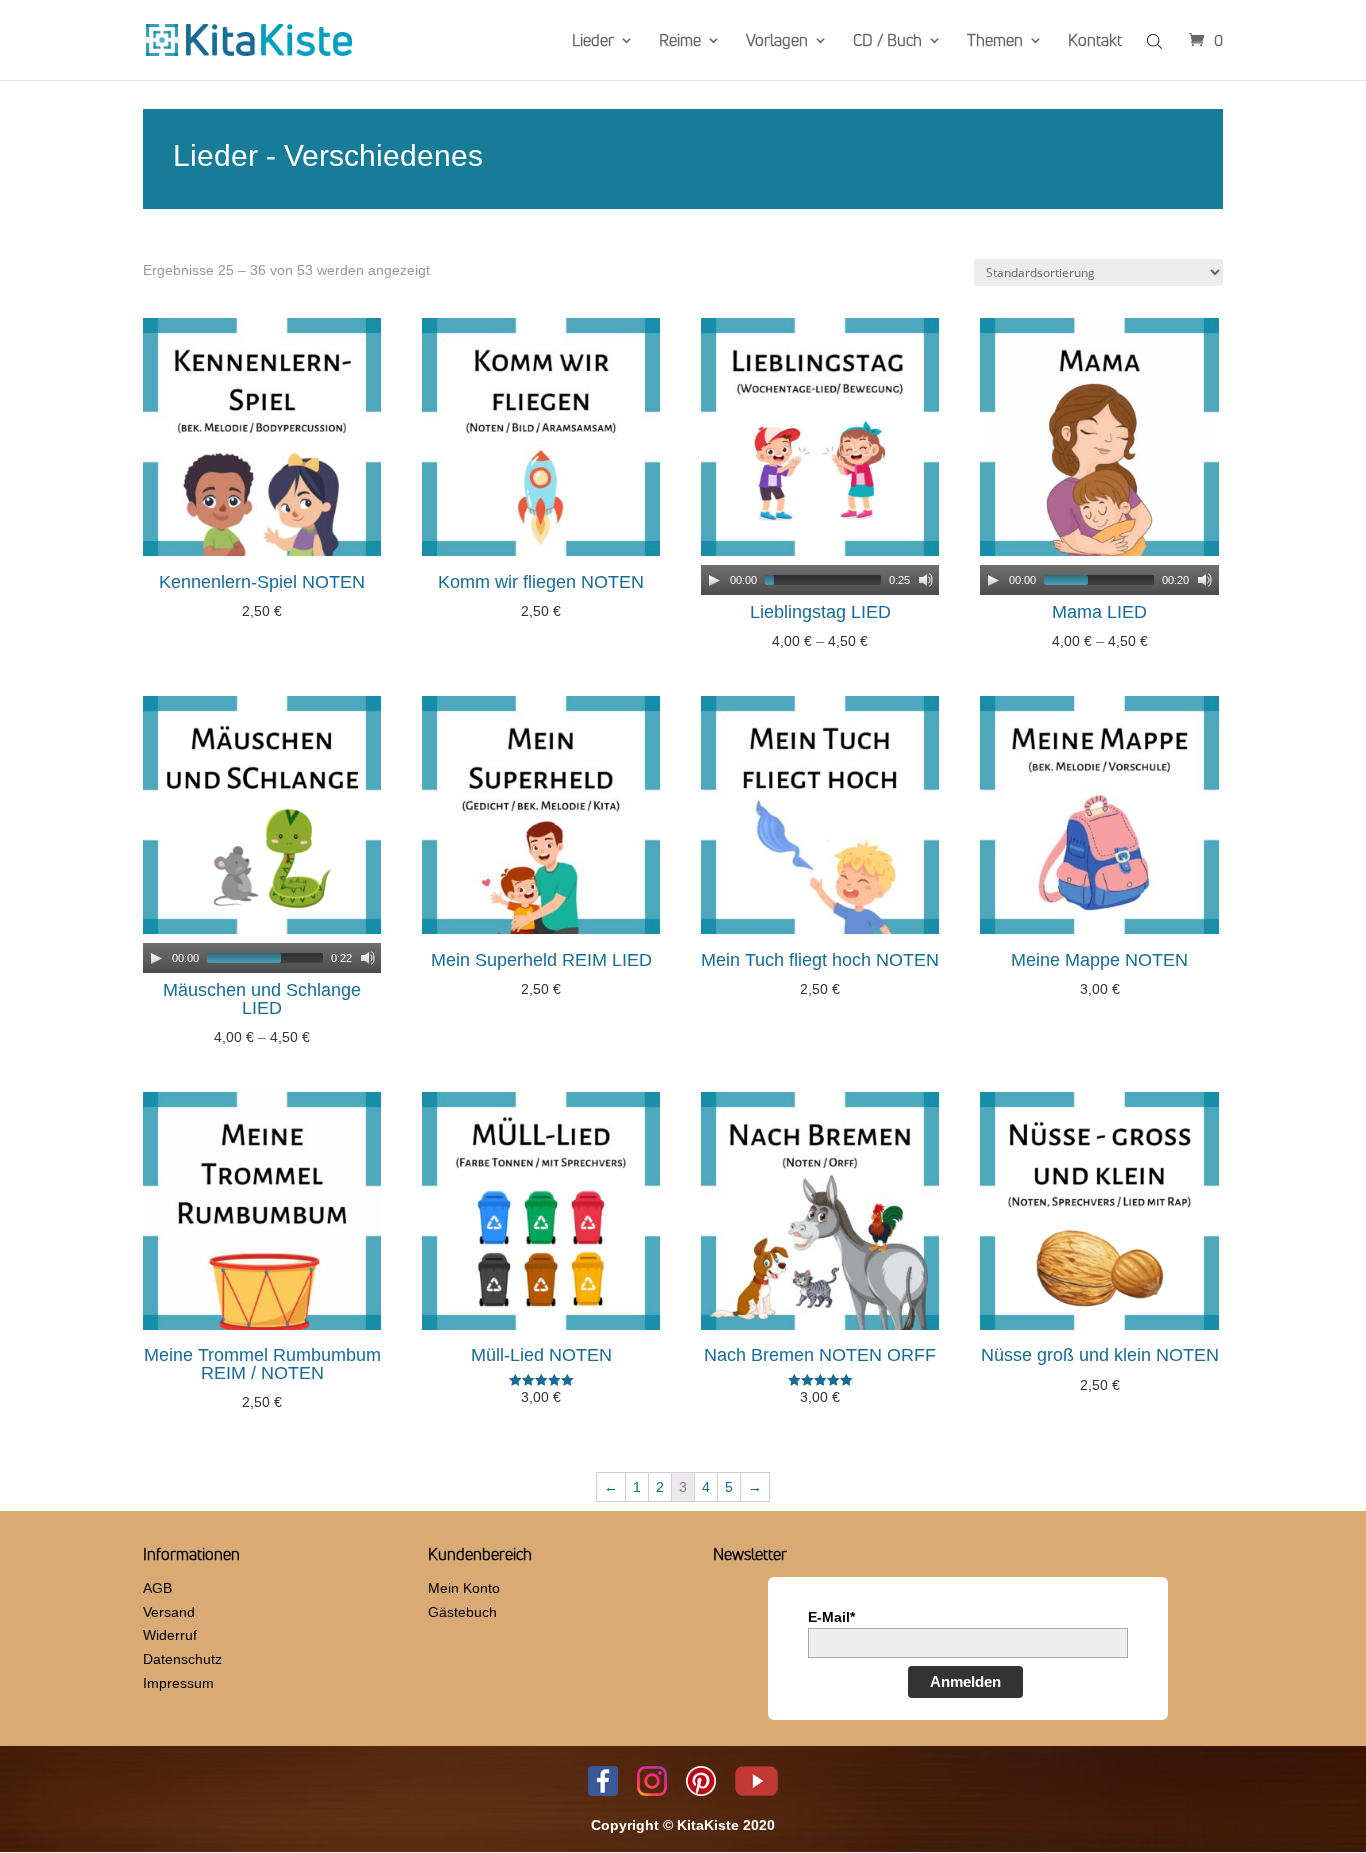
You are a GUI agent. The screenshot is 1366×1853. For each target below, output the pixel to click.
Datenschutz (182, 1659)
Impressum (178, 1683)
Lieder (593, 42)
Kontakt (1095, 42)
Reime (680, 42)
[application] (820, 580)
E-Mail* (831, 1617)
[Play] (714, 580)
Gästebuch (462, 1612)
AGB (157, 1588)
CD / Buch (887, 42)
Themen (995, 42)
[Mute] (926, 580)
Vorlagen (777, 42)
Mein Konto (464, 1588)
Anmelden (965, 1681)
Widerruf (170, 1635)
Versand (169, 1612)
